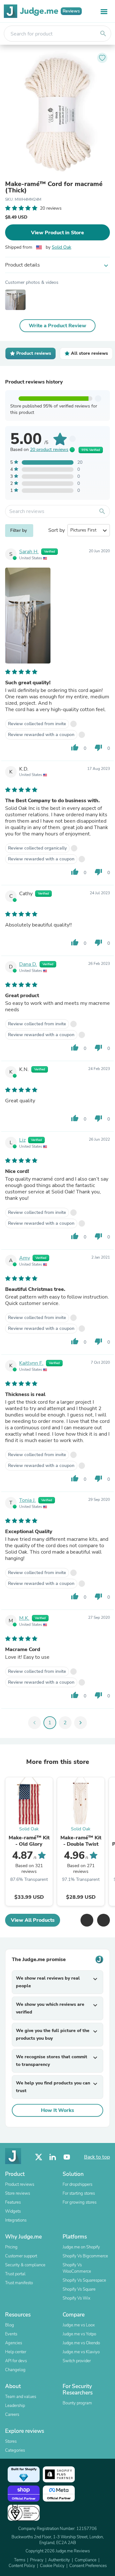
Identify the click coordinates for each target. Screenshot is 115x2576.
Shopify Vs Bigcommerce (85, 2256)
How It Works (57, 2110)
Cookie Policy (52, 2566)
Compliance (86, 2560)
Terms (20, 2560)
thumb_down (98, 748)
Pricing (11, 2247)
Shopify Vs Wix (77, 2298)
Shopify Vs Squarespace (84, 2280)
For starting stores (79, 2193)
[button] (87, 1920)
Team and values (21, 2397)
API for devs (16, 2361)
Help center (16, 2352)
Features (13, 2202)
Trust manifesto (19, 2283)
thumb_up (75, 748)
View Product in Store (57, 233)
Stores (11, 2441)
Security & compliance (25, 2265)
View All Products (33, 1920)
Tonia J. (27, 1500)
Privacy (37, 2560)
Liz (22, 1140)
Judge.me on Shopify (81, 2247)
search (103, 34)
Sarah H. (29, 552)
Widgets (13, 2211)
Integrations (16, 2220)
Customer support (21, 2256)
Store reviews (18, 2193)
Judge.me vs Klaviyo (81, 2352)
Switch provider (77, 2361)
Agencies (14, 2343)
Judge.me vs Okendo (81, 2343)
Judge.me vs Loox (79, 2325)
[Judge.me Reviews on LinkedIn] (53, 2157)
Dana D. (28, 964)
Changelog (15, 2370)
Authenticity (59, 2560)
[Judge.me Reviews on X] (39, 2157)
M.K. (24, 1618)
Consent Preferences (88, 2566)
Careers (12, 2415)
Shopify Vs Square (79, 2289)
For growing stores (80, 2202)
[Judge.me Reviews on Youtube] (67, 2157)
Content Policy (22, 2566)
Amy (25, 1258)
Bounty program (77, 2403)
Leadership (15, 2406)
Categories (15, 2450)
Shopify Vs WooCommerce (77, 2268)
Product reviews (20, 2184)
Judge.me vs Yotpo (79, 2334)
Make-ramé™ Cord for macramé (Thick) (54, 187)
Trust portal (15, 2274)
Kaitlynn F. (31, 1363)
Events (11, 2334)
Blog (10, 2325)
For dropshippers (77, 2184)
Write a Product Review (57, 326)
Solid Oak (61, 247)
